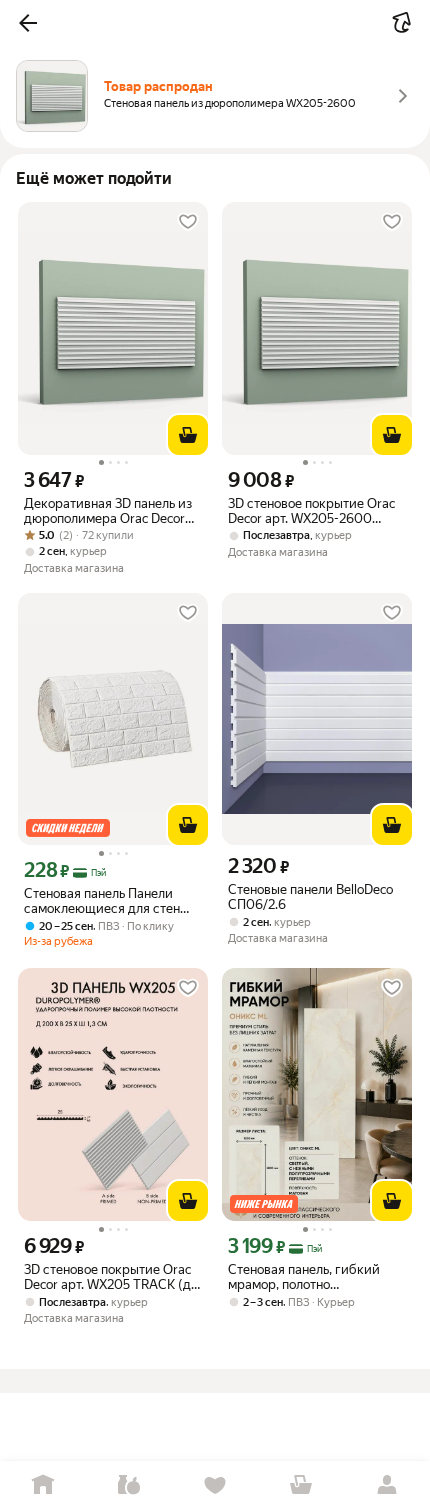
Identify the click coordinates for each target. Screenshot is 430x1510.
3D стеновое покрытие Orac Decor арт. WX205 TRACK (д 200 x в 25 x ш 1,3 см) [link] (107, 1277)
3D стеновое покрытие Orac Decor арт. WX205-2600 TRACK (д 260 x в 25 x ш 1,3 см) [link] (311, 511)
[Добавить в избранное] (188, 222)
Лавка (129, 1485)
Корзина (301, 1485)
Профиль (387, 1485)
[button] (28, 23)
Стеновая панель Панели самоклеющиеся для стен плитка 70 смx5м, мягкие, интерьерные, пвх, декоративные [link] (102, 901)
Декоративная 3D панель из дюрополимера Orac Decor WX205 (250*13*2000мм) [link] (108, 511)
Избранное (215, 1485)
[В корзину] (188, 435)
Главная (43, 1485)
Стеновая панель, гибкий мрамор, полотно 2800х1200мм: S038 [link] (304, 1277)
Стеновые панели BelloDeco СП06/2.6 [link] (310, 897)
